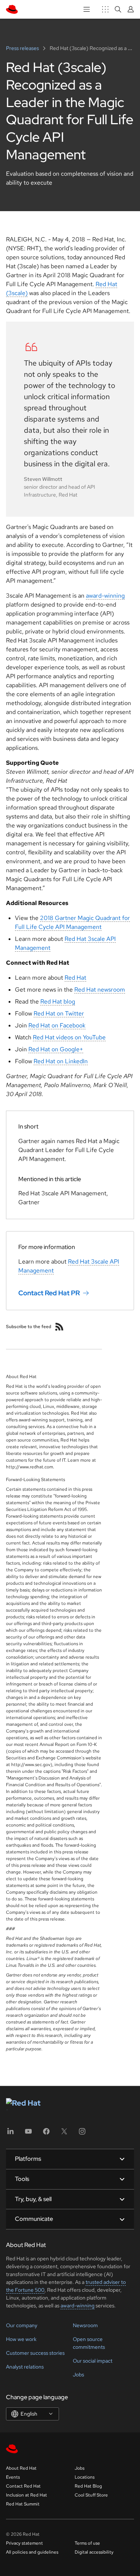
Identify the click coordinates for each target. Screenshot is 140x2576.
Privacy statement (24, 2543)
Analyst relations (25, 2367)
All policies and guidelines (32, 2552)
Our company (22, 2325)
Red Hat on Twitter (59, 1013)
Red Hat (75, 978)
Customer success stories (35, 2353)
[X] (64, 2134)
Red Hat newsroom (100, 990)
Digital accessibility (94, 2552)
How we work (21, 2339)
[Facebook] (46, 2134)
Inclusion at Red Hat (27, 2495)
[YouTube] (28, 2134)
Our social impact (93, 2361)
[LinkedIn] (10, 2134)
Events (13, 2477)
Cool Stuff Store (91, 2495)
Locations (85, 2477)
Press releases (23, 48)
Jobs (78, 2375)
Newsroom (85, 2325)
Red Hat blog (58, 1001)
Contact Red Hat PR (49, 1293)
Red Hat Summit (23, 2504)
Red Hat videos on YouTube (69, 1037)
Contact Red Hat (23, 2486)
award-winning (105, 596)
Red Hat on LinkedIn (61, 1061)
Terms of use (87, 2543)
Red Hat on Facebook (57, 1025)
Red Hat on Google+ (56, 1049)
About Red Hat (21, 2468)
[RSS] (59, 1327)
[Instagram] (82, 2134)
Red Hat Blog (88, 2486)
